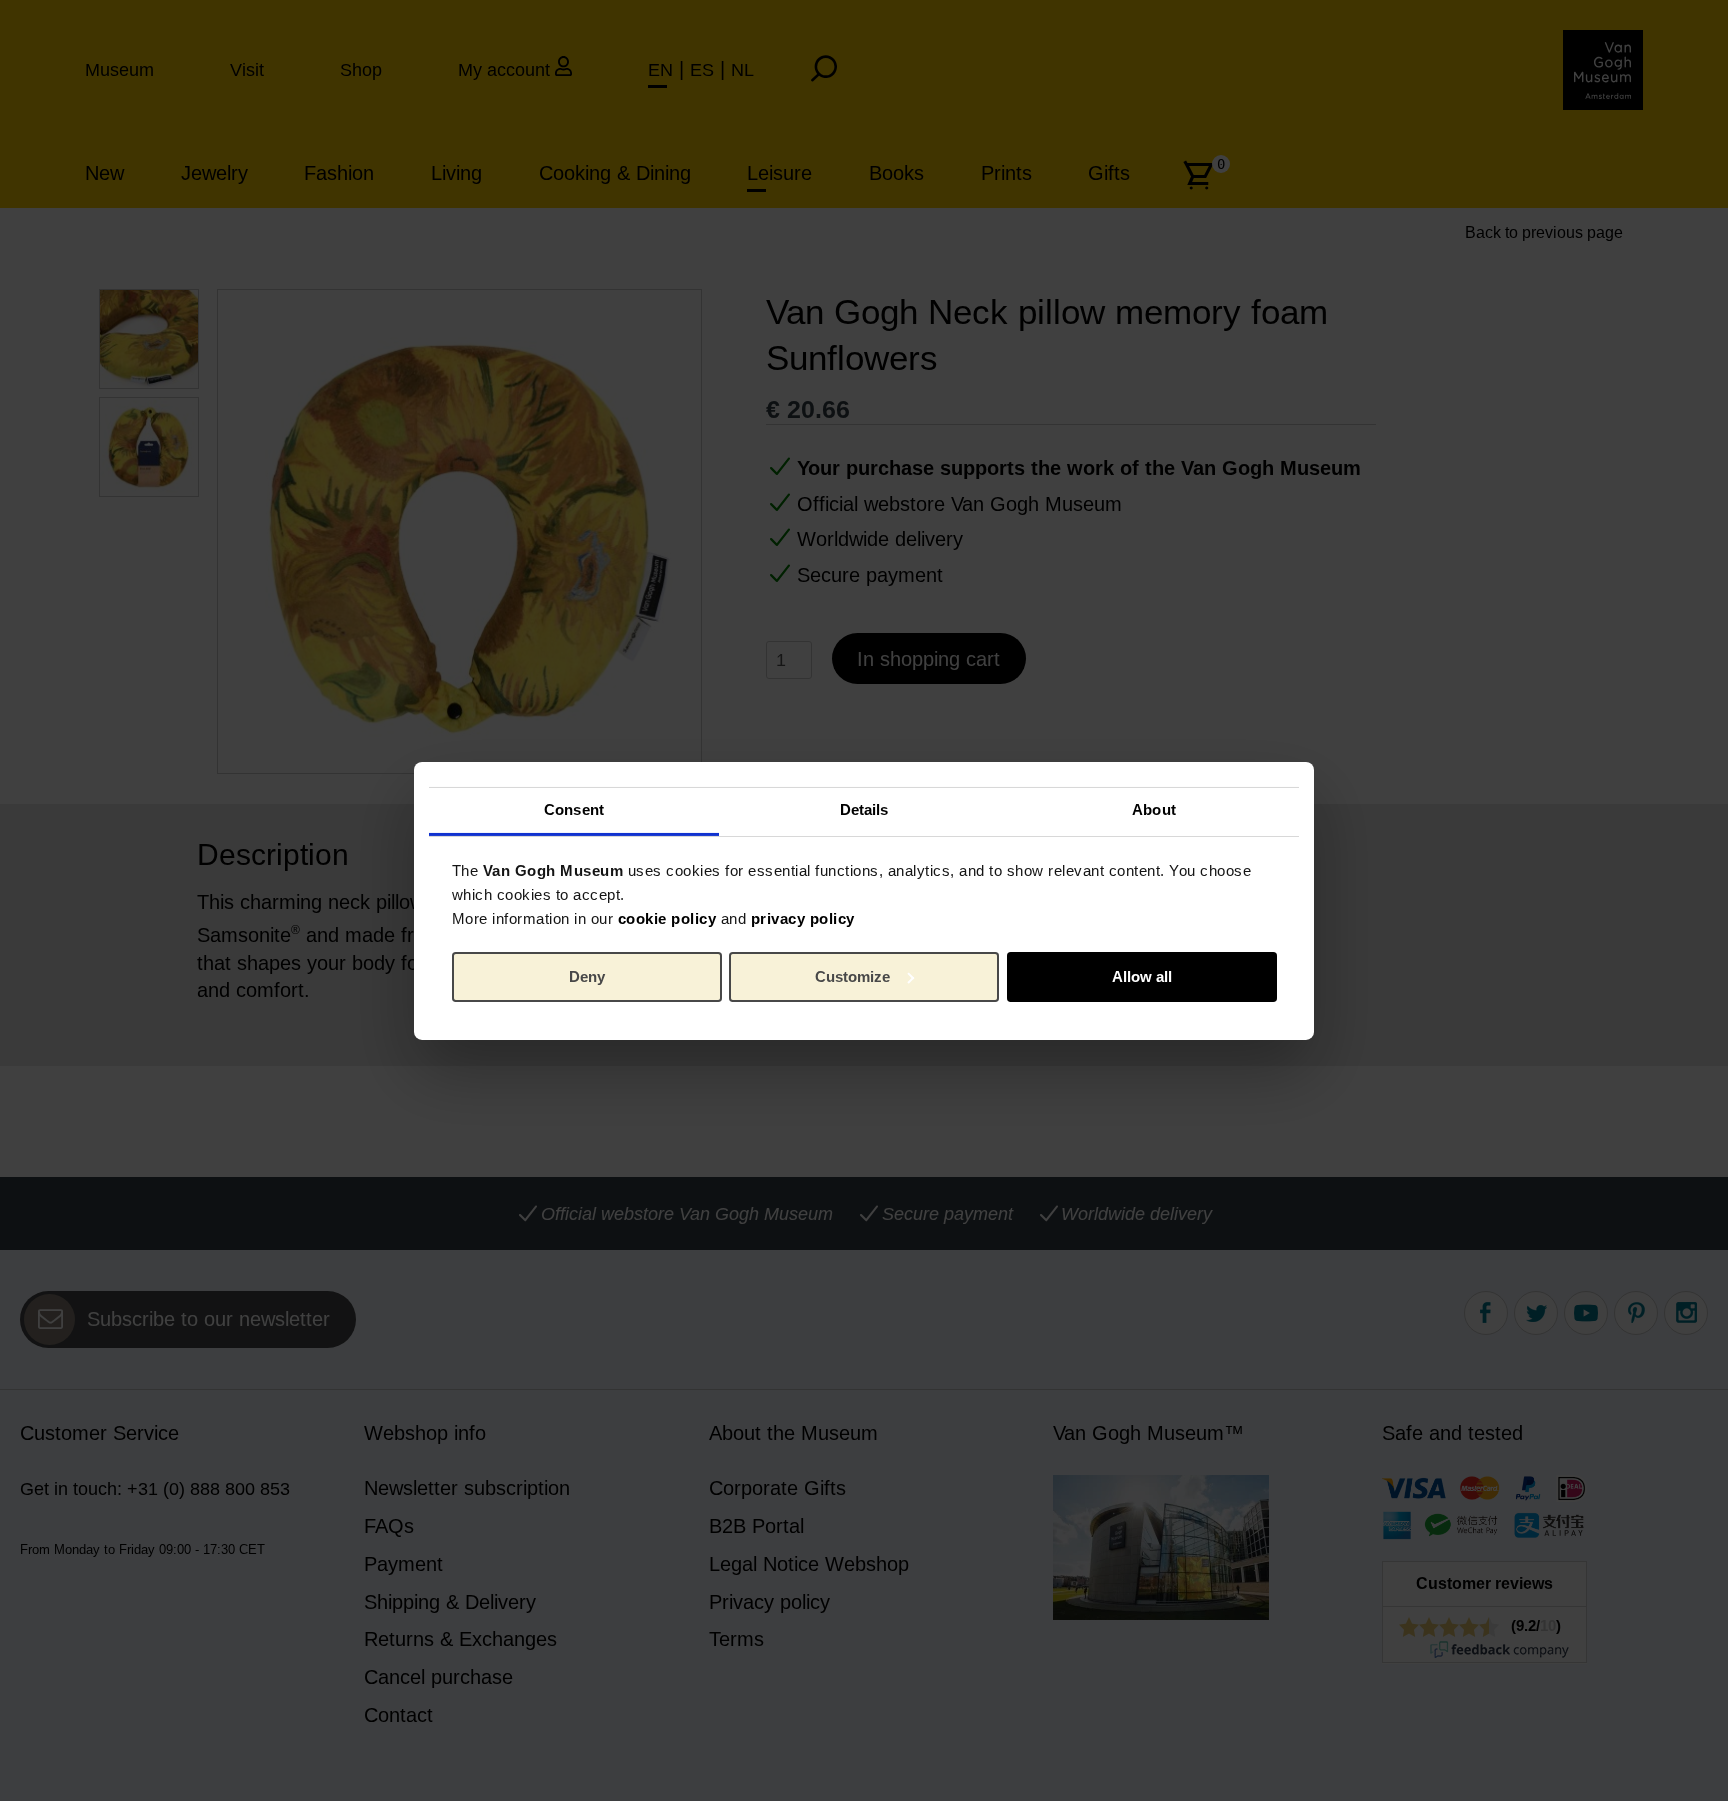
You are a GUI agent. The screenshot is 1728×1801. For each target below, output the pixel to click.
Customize (852, 976)
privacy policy (803, 918)
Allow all (1142, 976)
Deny (587, 976)
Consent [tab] (574, 809)
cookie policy (667, 918)
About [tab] (1154, 809)
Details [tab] (864, 809)
